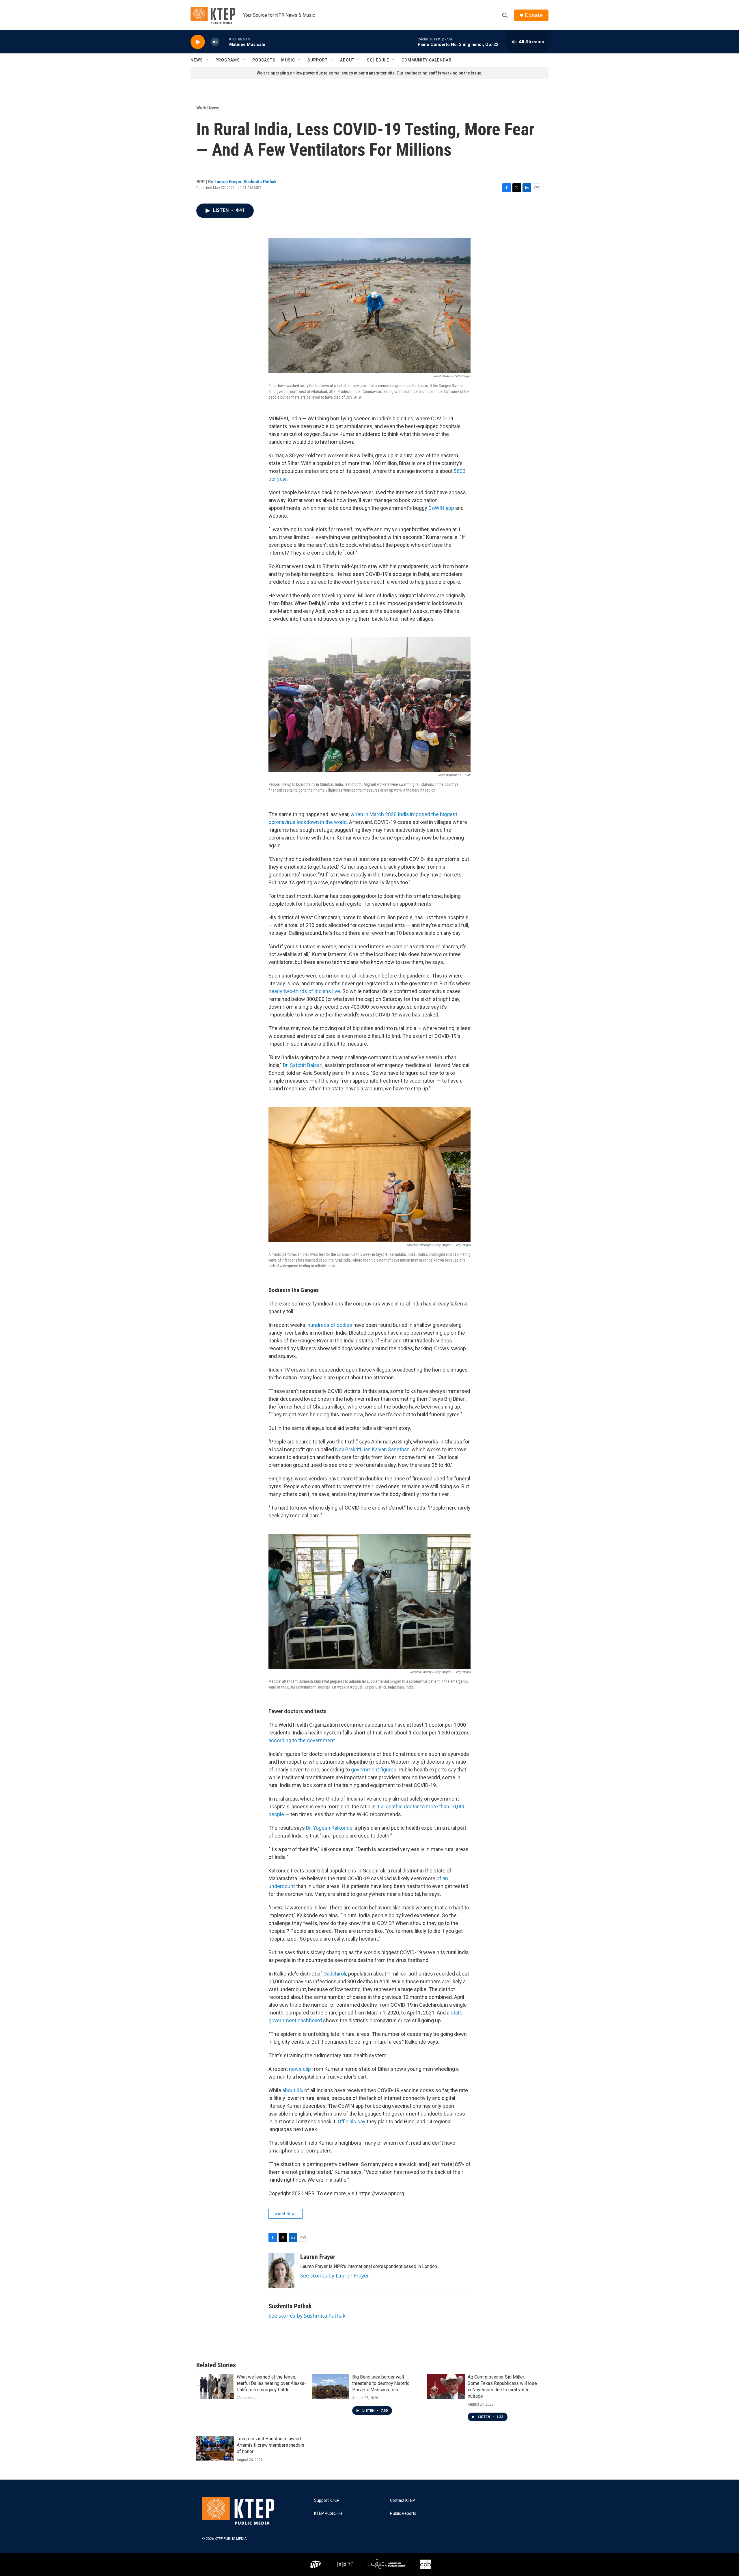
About (347, 60)
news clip (300, 2069)
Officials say (352, 2121)
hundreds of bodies (330, 1325)
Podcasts (264, 60)
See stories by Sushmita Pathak (307, 2316)
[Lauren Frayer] (281, 2271)
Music (288, 60)
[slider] (224, 42)
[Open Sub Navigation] (207, 60)
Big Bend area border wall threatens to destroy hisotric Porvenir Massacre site (381, 2383)
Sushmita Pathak (260, 182)
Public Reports (403, 2513)
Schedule (378, 60)
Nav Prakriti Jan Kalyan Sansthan (372, 1449)
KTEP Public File (328, 2513)
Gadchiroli (335, 1974)
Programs (228, 60)
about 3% (293, 2090)
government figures (374, 1770)
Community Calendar (427, 60)
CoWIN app (441, 508)
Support (318, 60)
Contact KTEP (403, 2501)
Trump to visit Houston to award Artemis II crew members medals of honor (270, 2445)
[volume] (215, 42)
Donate (534, 15)
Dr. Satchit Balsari (302, 1065)
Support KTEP (327, 2501)
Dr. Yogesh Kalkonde (329, 1828)
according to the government (302, 1740)
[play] (198, 42)
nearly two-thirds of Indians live (304, 991)
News (197, 60)
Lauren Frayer (228, 182)
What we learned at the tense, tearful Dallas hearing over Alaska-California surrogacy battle (271, 2383)
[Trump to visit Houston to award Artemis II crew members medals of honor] (215, 2448)
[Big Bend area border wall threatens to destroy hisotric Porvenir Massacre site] (331, 2386)
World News (208, 108)
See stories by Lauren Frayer (335, 2275)
